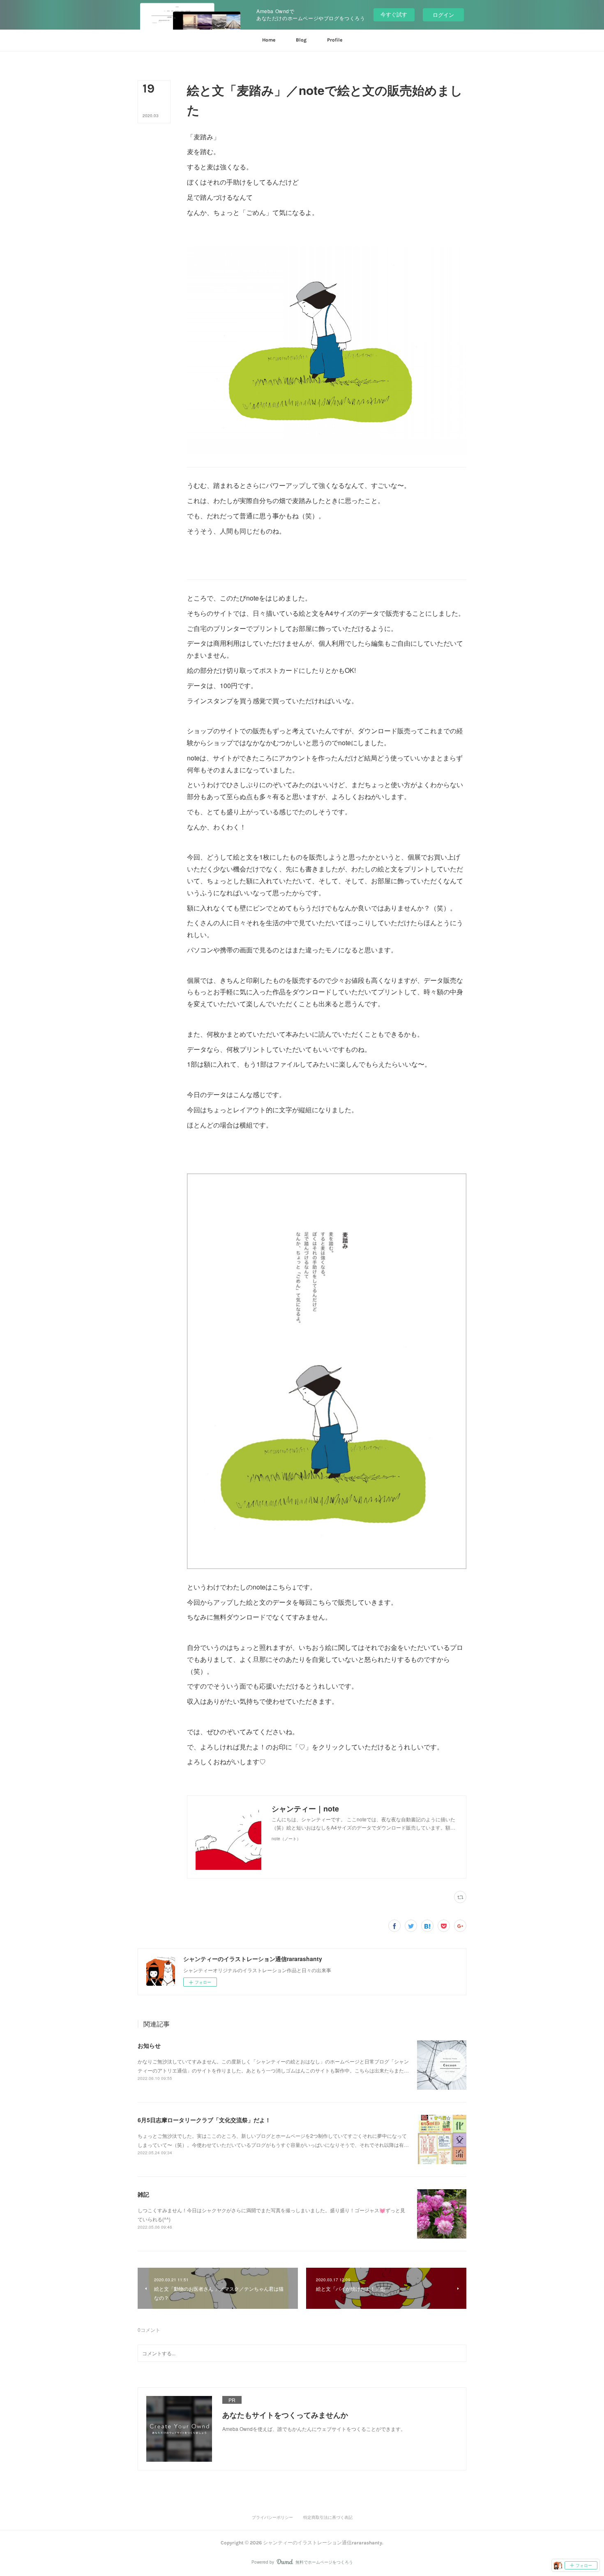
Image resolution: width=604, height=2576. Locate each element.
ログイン (443, 15)
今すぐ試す (394, 14)
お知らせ (149, 2045)
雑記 (143, 2194)
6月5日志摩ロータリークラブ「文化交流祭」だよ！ (204, 2120)
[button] (269, 40)
